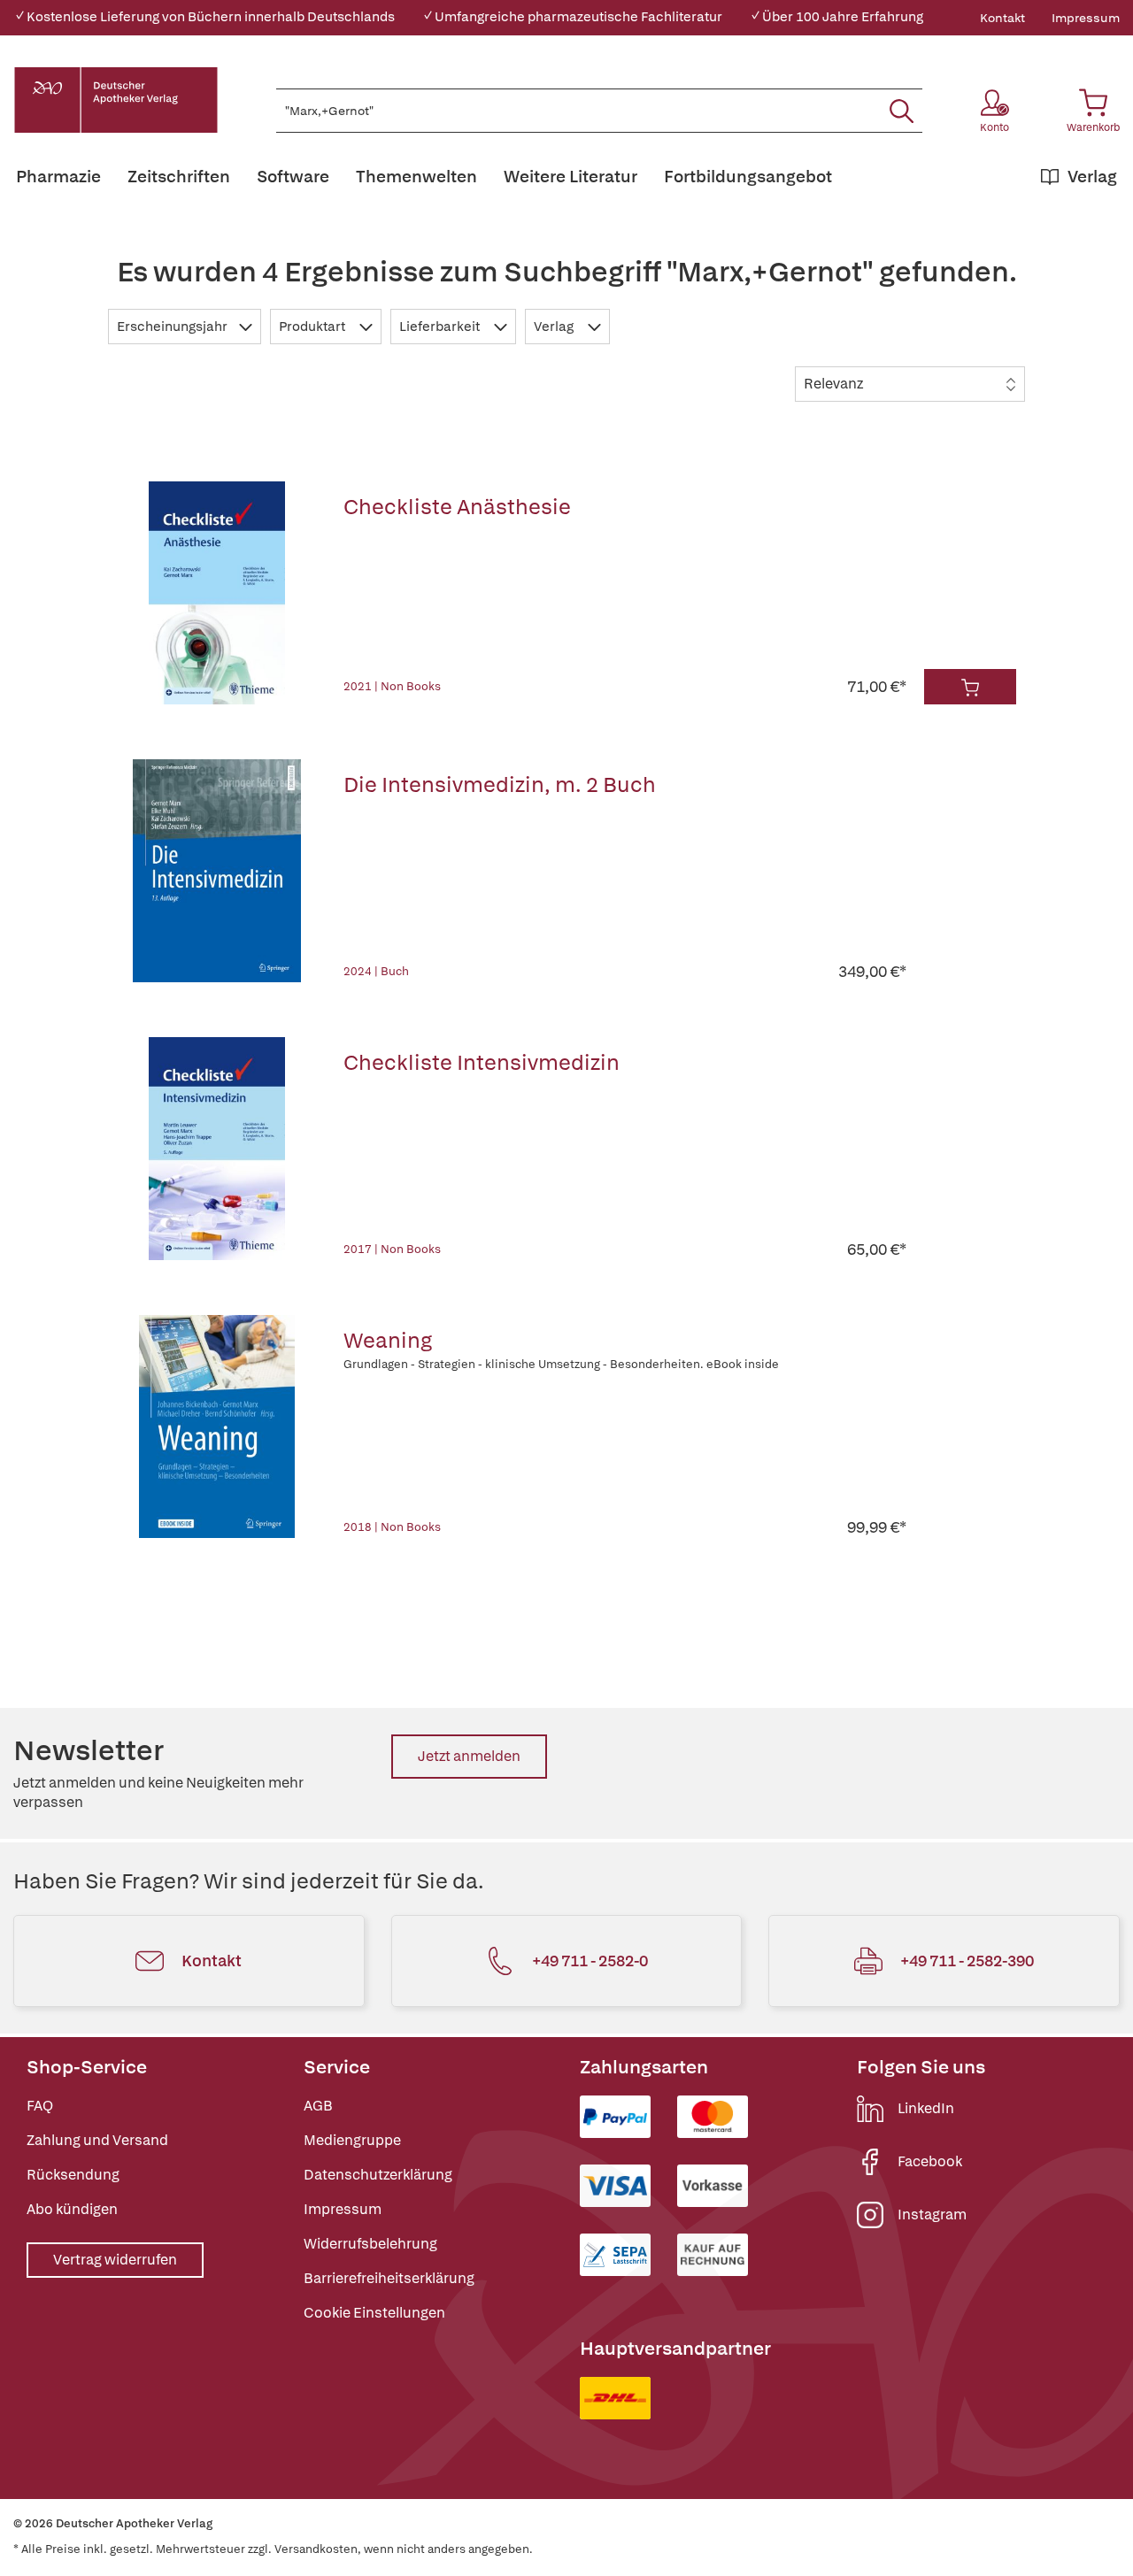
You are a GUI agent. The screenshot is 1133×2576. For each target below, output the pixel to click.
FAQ (40, 2106)
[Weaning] (217, 1426)
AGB (318, 2106)
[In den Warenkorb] (970, 687)
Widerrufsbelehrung (370, 2244)
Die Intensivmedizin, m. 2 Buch (500, 784)
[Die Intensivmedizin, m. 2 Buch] (217, 871)
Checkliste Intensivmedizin (482, 1062)
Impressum (1086, 18)
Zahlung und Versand (97, 2140)
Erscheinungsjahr (173, 327)
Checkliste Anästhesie (457, 507)
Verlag (555, 327)
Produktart (313, 327)
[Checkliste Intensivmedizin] (217, 1149)
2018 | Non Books (392, 1527)
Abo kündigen (72, 2209)
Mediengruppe (352, 2140)
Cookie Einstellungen (374, 2313)
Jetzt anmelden (469, 1756)
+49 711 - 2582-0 (590, 1961)
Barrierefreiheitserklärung (389, 2278)
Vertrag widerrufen (115, 2260)
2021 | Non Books (392, 686)
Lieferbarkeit (441, 327)
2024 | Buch (376, 971)
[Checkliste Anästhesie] (217, 593)
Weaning (388, 1340)
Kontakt (1002, 18)
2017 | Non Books (392, 1249)
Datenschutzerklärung (378, 2175)
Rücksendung (73, 2175)
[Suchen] (902, 111)
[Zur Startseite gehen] (116, 100)
